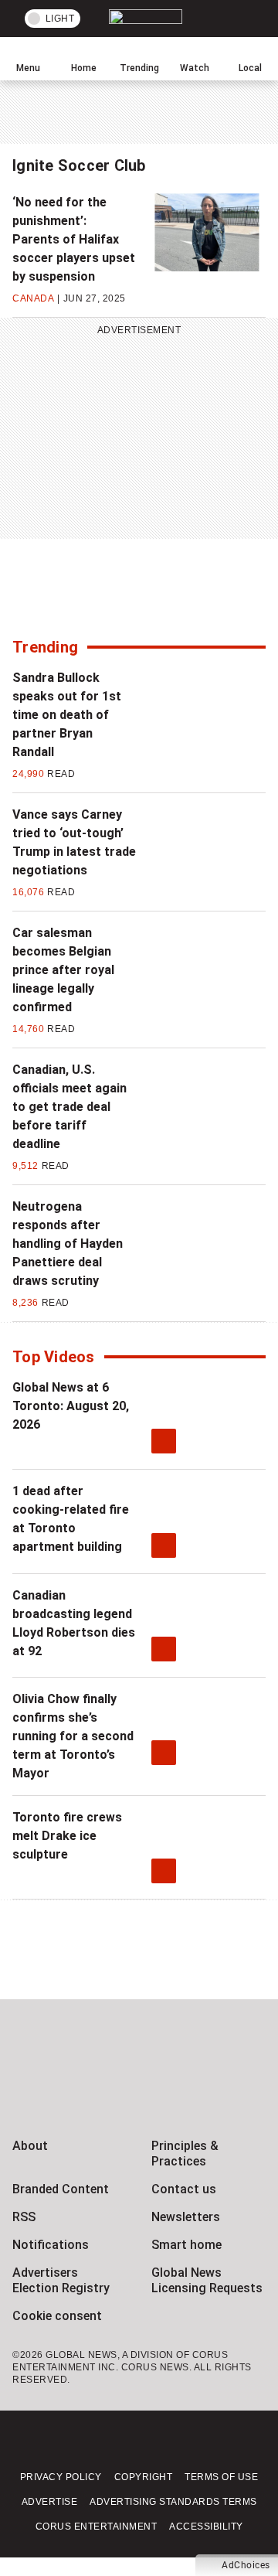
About (30, 2146)
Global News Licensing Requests (207, 2280)
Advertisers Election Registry (61, 2280)
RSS (24, 2217)
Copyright (144, 2477)
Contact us (184, 2189)
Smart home (186, 2245)
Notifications (51, 2245)
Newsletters (186, 2217)
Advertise (50, 2502)
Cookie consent (57, 2316)
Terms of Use (221, 2477)
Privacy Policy (61, 2477)
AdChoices (246, 2565)
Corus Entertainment (97, 2527)
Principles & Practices (185, 2153)
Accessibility (206, 2527)
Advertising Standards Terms (173, 2502)
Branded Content (61, 2189)
